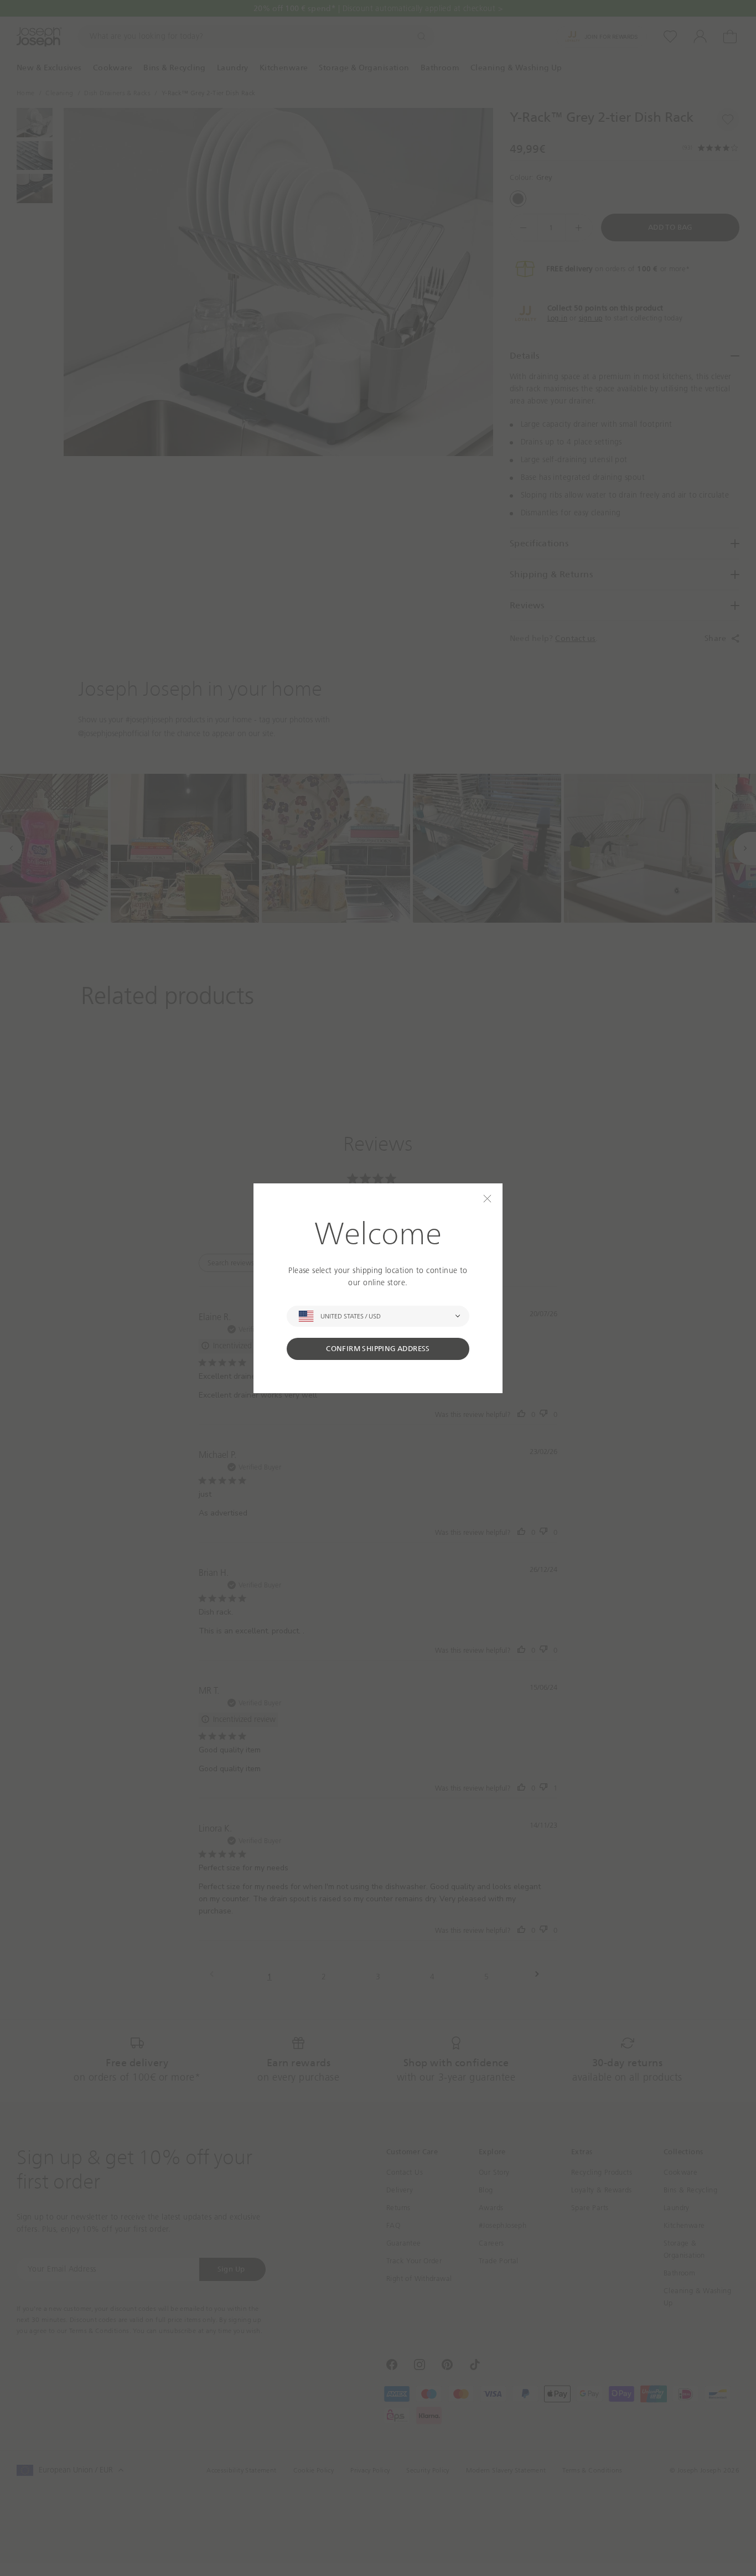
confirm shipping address (378, 1349)
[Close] (487, 1199)
